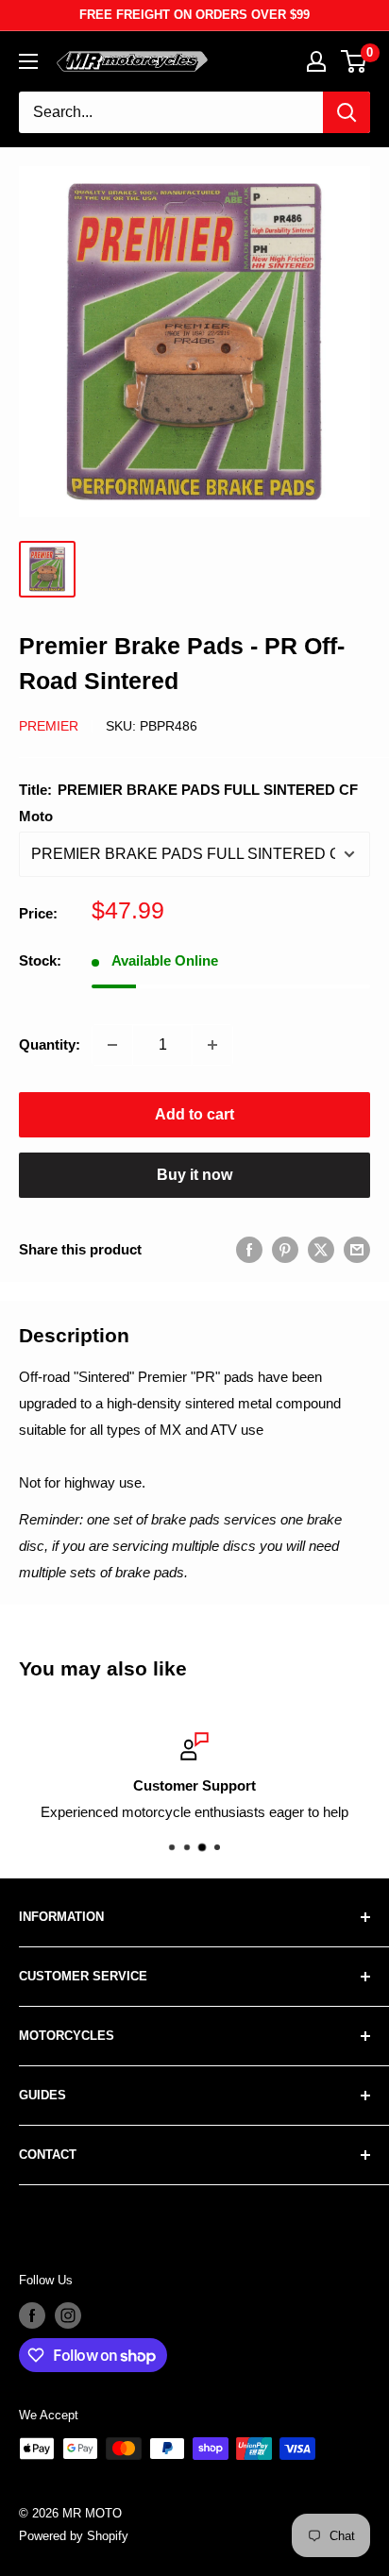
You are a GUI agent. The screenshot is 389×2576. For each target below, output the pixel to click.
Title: (188, 803)
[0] (355, 61)
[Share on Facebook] (249, 1249)
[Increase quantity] (212, 1045)
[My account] (316, 61)
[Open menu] (28, 61)
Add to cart (194, 1114)
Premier (49, 726)
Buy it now (194, 1175)
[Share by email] (357, 1249)
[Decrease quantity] (112, 1045)
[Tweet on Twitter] (321, 1249)
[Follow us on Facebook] (32, 2315)
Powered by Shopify (74, 2536)
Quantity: (50, 1044)
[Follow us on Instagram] (68, 2315)
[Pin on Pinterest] (285, 1249)
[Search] (347, 112)
